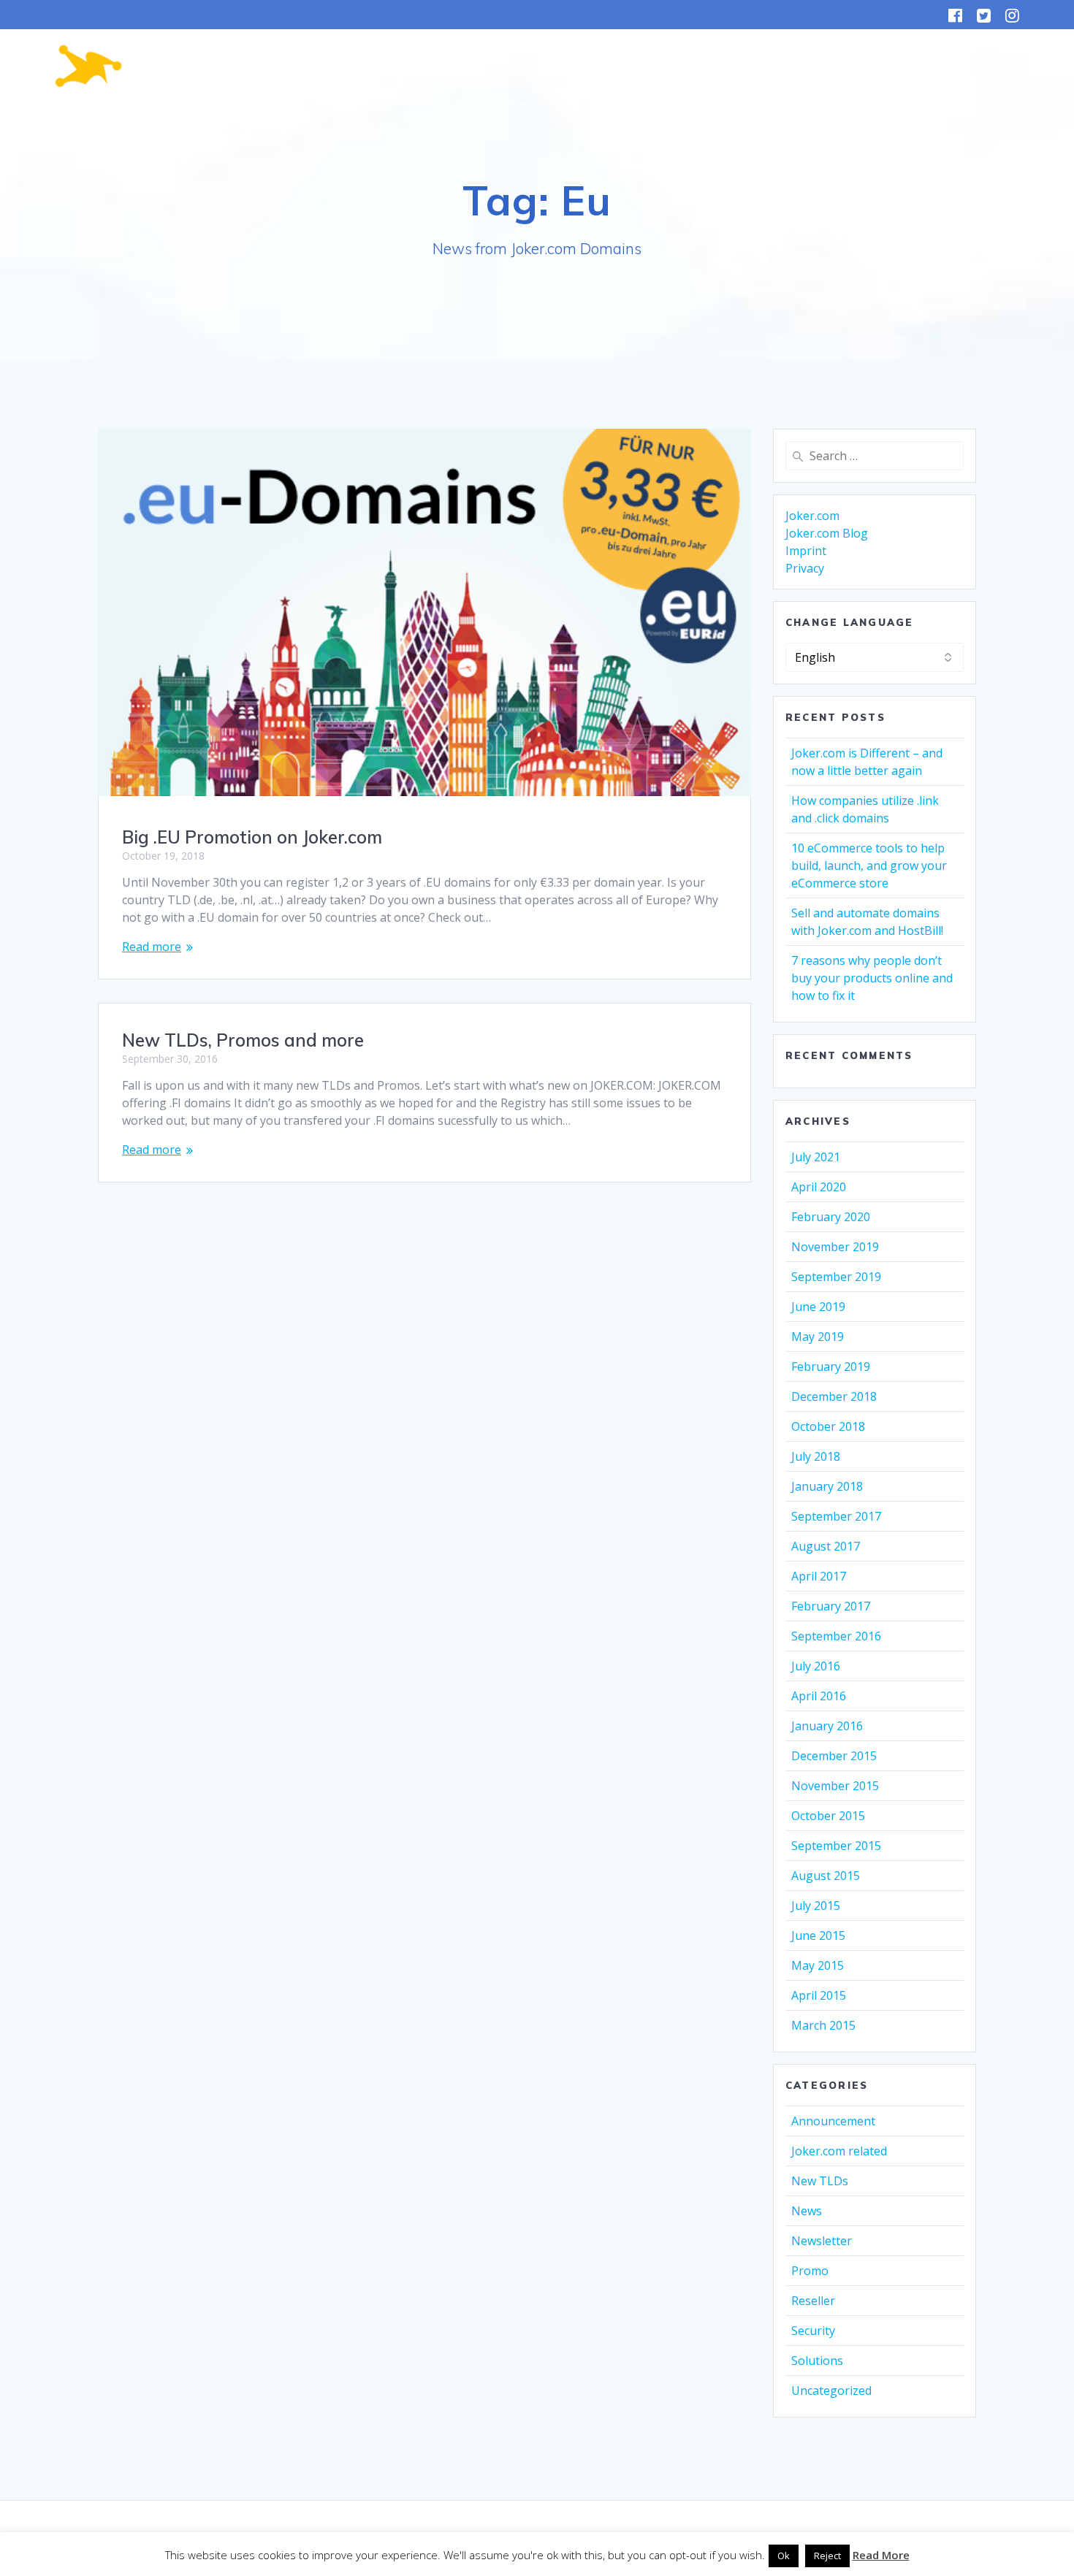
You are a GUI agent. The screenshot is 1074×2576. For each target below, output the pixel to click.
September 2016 (836, 1636)
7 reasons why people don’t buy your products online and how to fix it (872, 978)
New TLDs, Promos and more (243, 1040)
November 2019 (835, 1247)
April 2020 (819, 1187)
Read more (152, 947)
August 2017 (826, 1546)
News (807, 2211)
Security (813, 2331)
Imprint (806, 551)
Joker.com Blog (827, 533)
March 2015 (823, 2025)
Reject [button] (827, 2556)
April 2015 (819, 1995)
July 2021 (816, 1157)
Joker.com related (839, 2151)
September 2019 (836, 1277)
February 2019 (831, 1367)
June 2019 (818, 1307)
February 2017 (831, 1606)
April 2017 (819, 1576)
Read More (881, 2555)
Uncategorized (831, 2390)
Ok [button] (784, 2556)
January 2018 (827, 1486)
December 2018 (834, 1396)
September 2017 (836, 1516)
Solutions (817, 2361)
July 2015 (816, 1906)
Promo (810, 2271)
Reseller (813, 2301)
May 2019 (818, 1337)
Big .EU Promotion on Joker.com (252, 837)
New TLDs (820, 2181)
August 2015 (826, 1876)
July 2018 (816, 1456)
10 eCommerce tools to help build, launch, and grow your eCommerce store (869, 865)
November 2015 (835, 1786)
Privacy (805, 568)
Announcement (833, 2121)
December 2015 (834, 1756)
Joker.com (812, 516)
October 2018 (828, 1426)
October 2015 (828, 1816)
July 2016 (816, 1666)
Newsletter (822, 2241)
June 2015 (818, 1935)
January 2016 (827, 1726)
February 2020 (831, 1217)
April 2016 (819, 1696)
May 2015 (818, 1965)
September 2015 (836, 1846)
